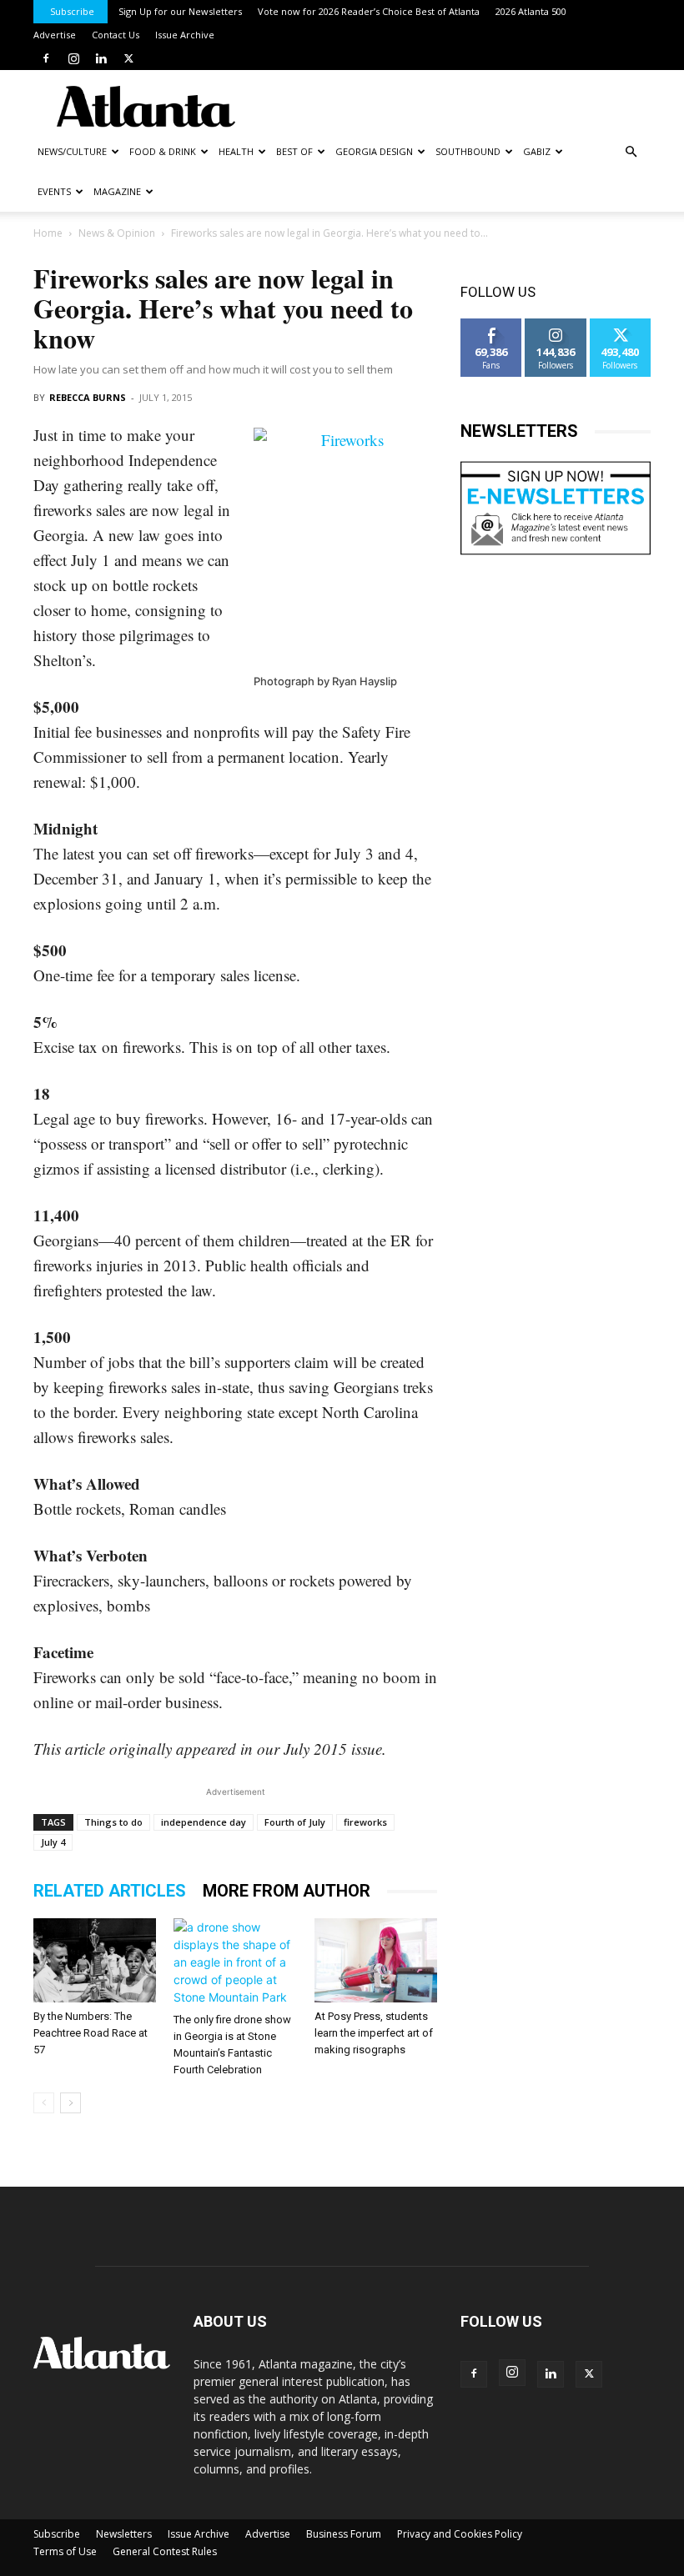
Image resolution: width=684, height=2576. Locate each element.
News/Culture (72, 151)
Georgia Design (374, 151)
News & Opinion (117, 233)
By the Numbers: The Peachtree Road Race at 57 (91, 2033)
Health (236, 151)
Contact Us (116, 35)
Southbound (468, 151)
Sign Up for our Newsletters (180, 11)
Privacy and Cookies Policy (460, 2534)
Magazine (117, 191)
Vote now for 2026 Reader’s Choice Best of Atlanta (369, 11)
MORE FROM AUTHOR (287, 1891)
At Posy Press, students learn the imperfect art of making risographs (374, 2033)
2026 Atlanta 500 (531, 11)
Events (54, 191)
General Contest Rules (165, 2551)
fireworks (365, 1822)
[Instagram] (73, 58)
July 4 (53, 1842)
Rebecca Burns (88, 397)
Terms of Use (65, 2551)
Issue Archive (185, 35)
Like (492, 325)
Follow (556, 325)
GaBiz (537, 151)
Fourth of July (295, 1822)
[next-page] (70, 2103)
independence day (204, 1822)
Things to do (113, 1822)
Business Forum (344, 2534)
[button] (631, 152)
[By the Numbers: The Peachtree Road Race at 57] (95, 1960)
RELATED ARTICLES (110, 1891)
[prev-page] (44, 2103)
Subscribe (72, 11)
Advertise (55, 35)
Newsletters (124, 2534)
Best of (294, 151)
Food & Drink (163, 151)
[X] (128, 58)
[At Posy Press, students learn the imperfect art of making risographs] (376, 1960)
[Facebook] (46, 58)
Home (48, 233)
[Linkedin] (101, 58)
